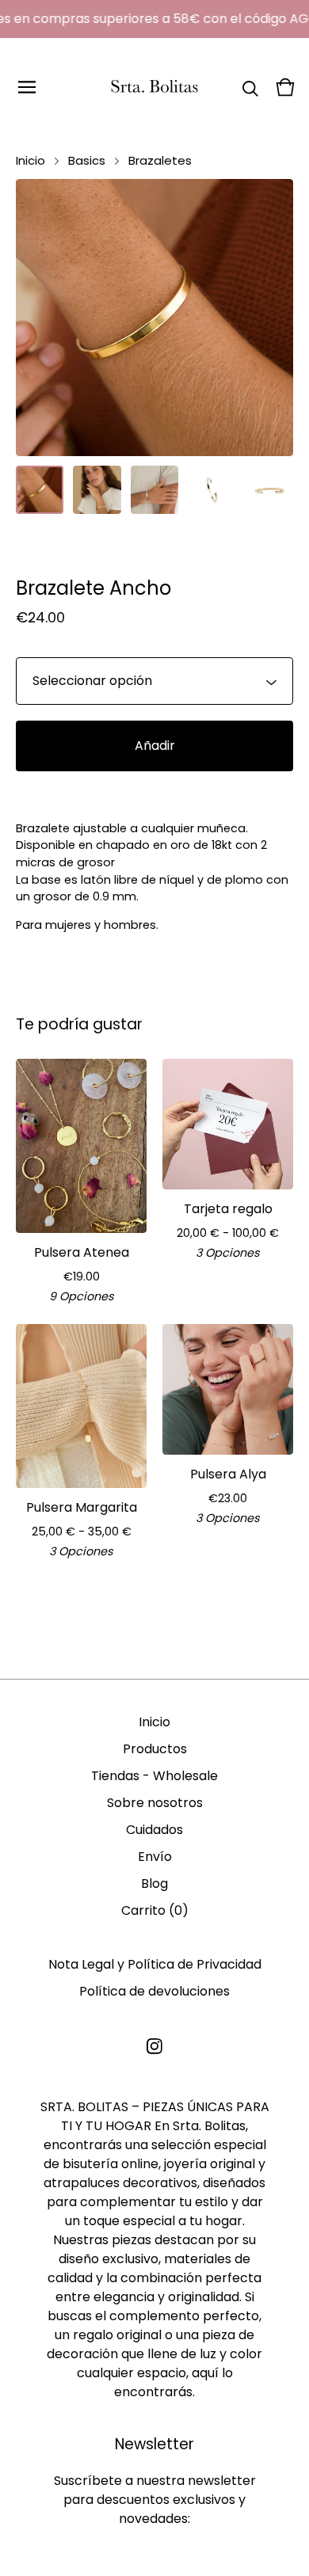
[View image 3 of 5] (154, 489)
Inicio (31, 160)
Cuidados (154, 1830)
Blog (154, 1883)
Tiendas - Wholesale (154, 1776)
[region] (154, 19)
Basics (87, 160)
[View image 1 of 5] (40, 489)
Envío (155, 1857)
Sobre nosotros (155, 1803)
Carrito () (155, 1910)
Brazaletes (160, 160)
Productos (155, 1749)
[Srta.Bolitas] (154, 87)
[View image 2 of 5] (97, 489)
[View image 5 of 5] (269, 489)
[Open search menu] (250, 87)
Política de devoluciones (154, 1991)
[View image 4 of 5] (212, 489)
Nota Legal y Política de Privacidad (155, 1964)
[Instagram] (154, 2046)
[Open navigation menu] (27, 87)
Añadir (155, 746)
